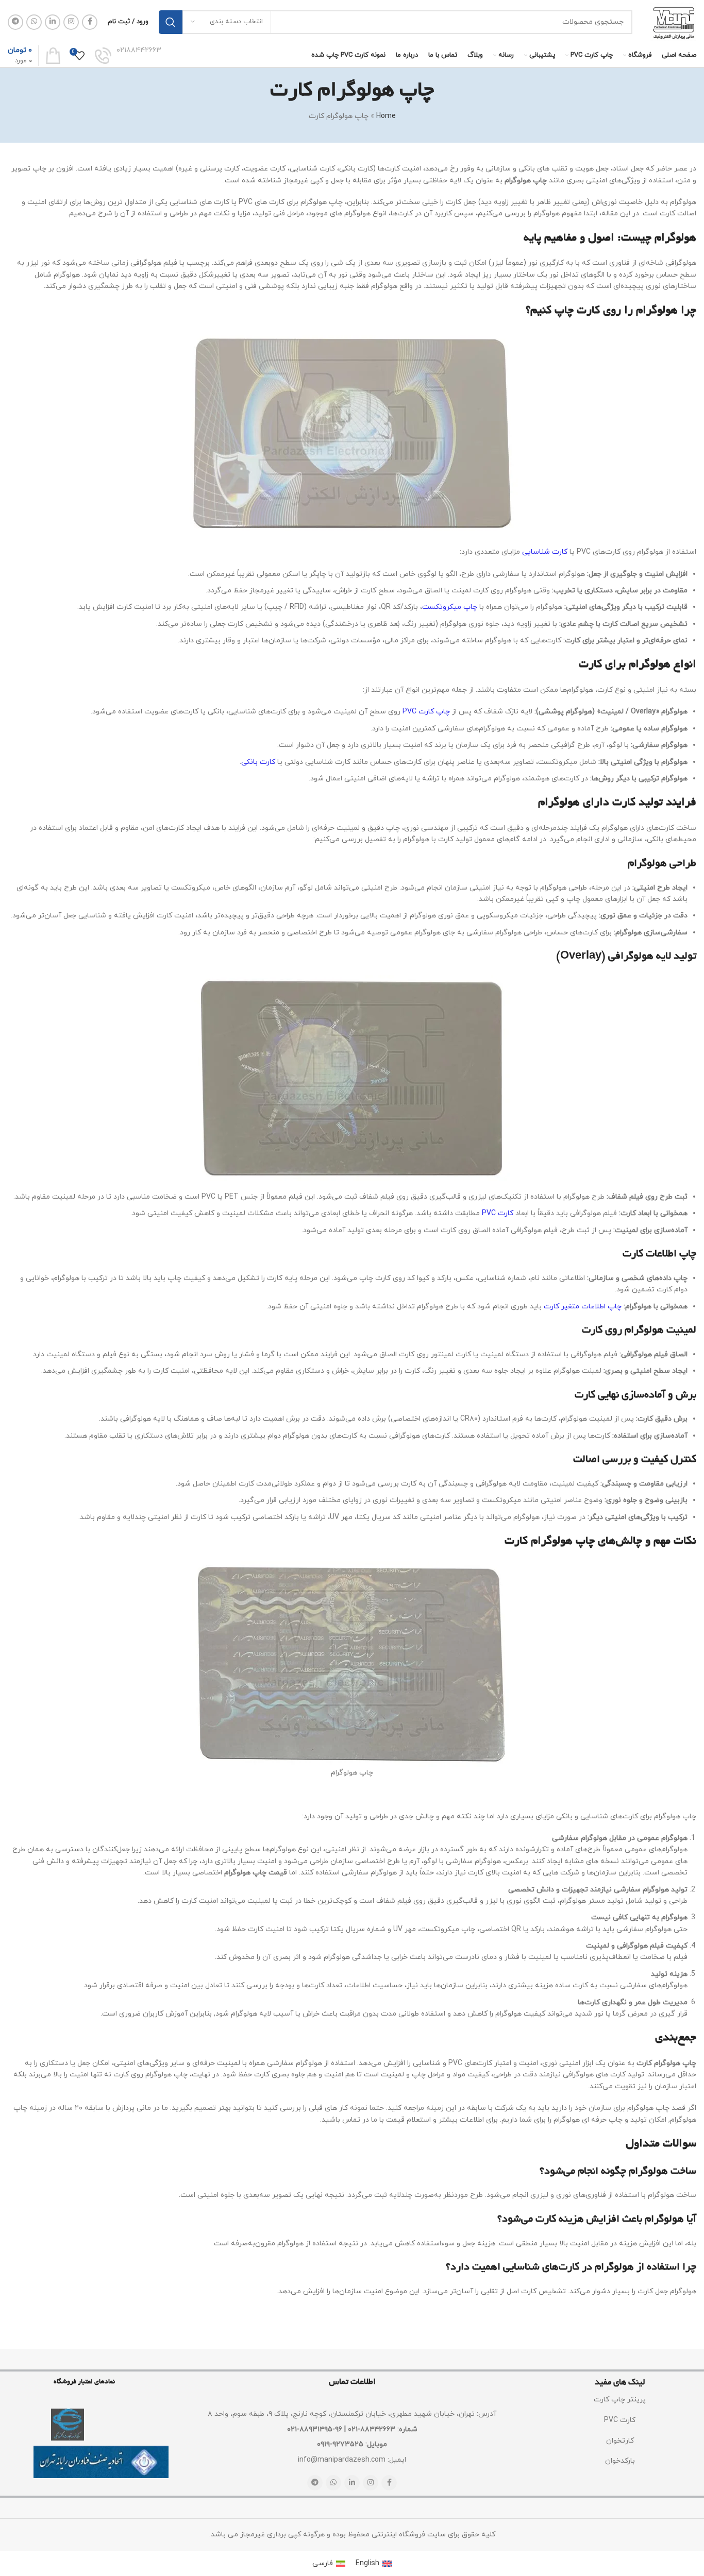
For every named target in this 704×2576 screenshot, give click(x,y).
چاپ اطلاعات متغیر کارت (583, 1307)
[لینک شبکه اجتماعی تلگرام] (15, 22)
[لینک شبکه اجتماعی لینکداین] (53, 22)
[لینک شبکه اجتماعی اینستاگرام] (71, 22)
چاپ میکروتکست (450, 607)
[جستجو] (171, 22)
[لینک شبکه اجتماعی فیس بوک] (90, 22)
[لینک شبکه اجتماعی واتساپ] (34, 22)
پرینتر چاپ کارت (620, 2400)
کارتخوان (620, 2441)
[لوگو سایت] (673, 21)
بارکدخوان (620, 2461)
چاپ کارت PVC (426, 712)
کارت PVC (498, 1213)
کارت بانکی (258, 762)
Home (386, 116)
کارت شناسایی (545, 552)
